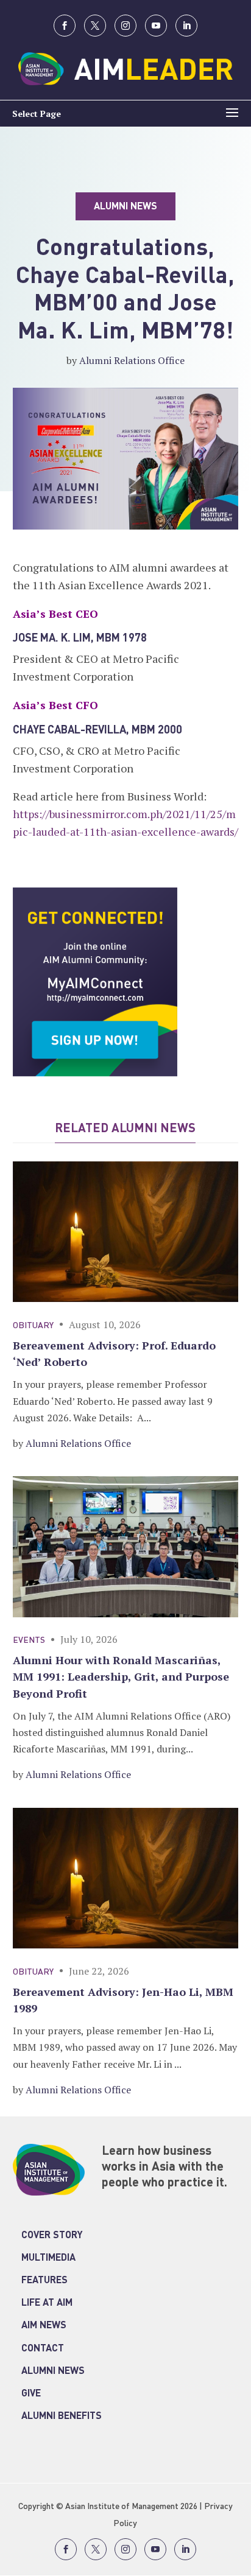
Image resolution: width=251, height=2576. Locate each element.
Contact (43, 2349)
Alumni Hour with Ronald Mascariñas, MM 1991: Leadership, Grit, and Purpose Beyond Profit (121, 1676)
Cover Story (52, 2236)
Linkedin (186, 26)
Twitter (95, 26)
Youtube (156, 26)
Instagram (125, 26)
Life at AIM (47, 2303)
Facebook (65, 26)
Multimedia (48, 2258)
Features (44, 2281)
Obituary (33, 1326)
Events (29, 1640)
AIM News (44, 2326)
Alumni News (53, 2371)
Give (31, 2394)
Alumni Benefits (62, 2417)
